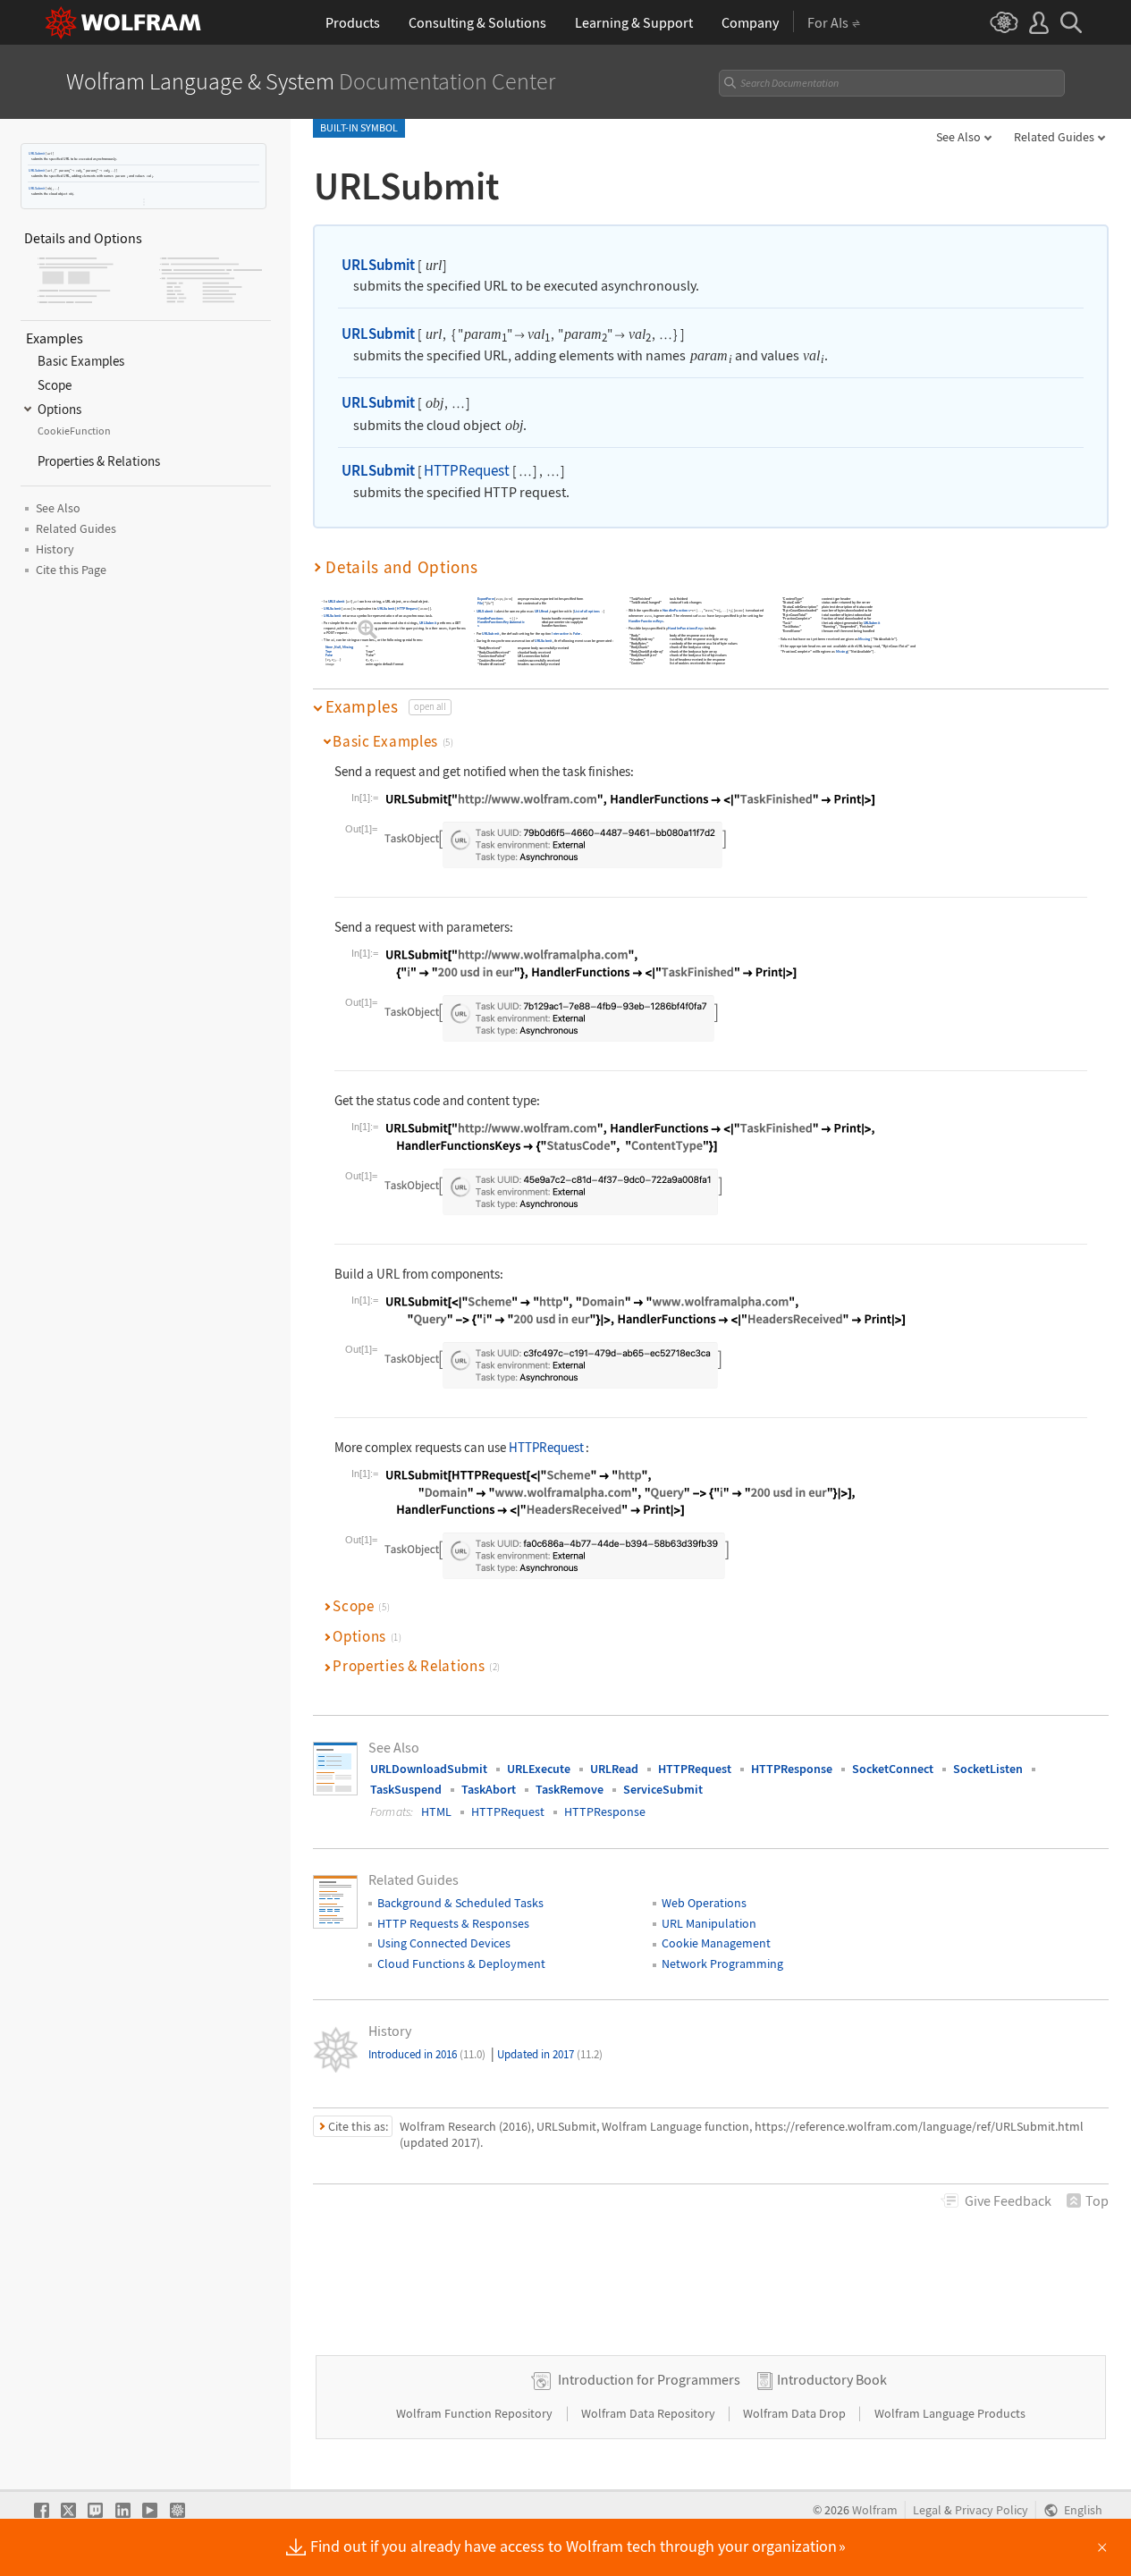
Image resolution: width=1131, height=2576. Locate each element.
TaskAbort (489, 1789)
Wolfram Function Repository (476, 2413)
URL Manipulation (709, 1923)
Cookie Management (716, 1943)
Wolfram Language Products (950, 2413)
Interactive (560, 633)
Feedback (1008, 2200)
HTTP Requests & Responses (453, 1923)
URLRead (541, 611)
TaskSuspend (406, 1789)
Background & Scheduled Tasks (460, 1903)
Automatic (517, 622)
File (480, 603)
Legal (927, 2510)
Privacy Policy (992, 2510)
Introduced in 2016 (427, 2054)
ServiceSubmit (663, 1789)
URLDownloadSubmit (429, 1769)
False (329, 655)
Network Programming (722, 1964)
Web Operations (704, 1903)
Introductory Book (832, 2379)
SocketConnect (893, 1769)
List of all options (587, 611)
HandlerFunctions (490, 618)
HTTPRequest (467, 470)
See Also (958, 137)
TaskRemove (570, 1789)
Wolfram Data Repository (650, 2413)
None (329, 647)
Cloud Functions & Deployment (461, 1964)
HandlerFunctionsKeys (493, 624)
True (329, 651)
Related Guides (1054, 137)
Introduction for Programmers (649, 2379)
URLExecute (539, 1769)
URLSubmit (37, 153)
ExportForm (486, 599)
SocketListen (988, 1769)
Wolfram (875, 2510)
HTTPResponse (792, 1769)
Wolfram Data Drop (796, 2413)
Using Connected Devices (444, 1943)
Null (338, 647)
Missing (348, 647)
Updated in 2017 (550, 2054)
